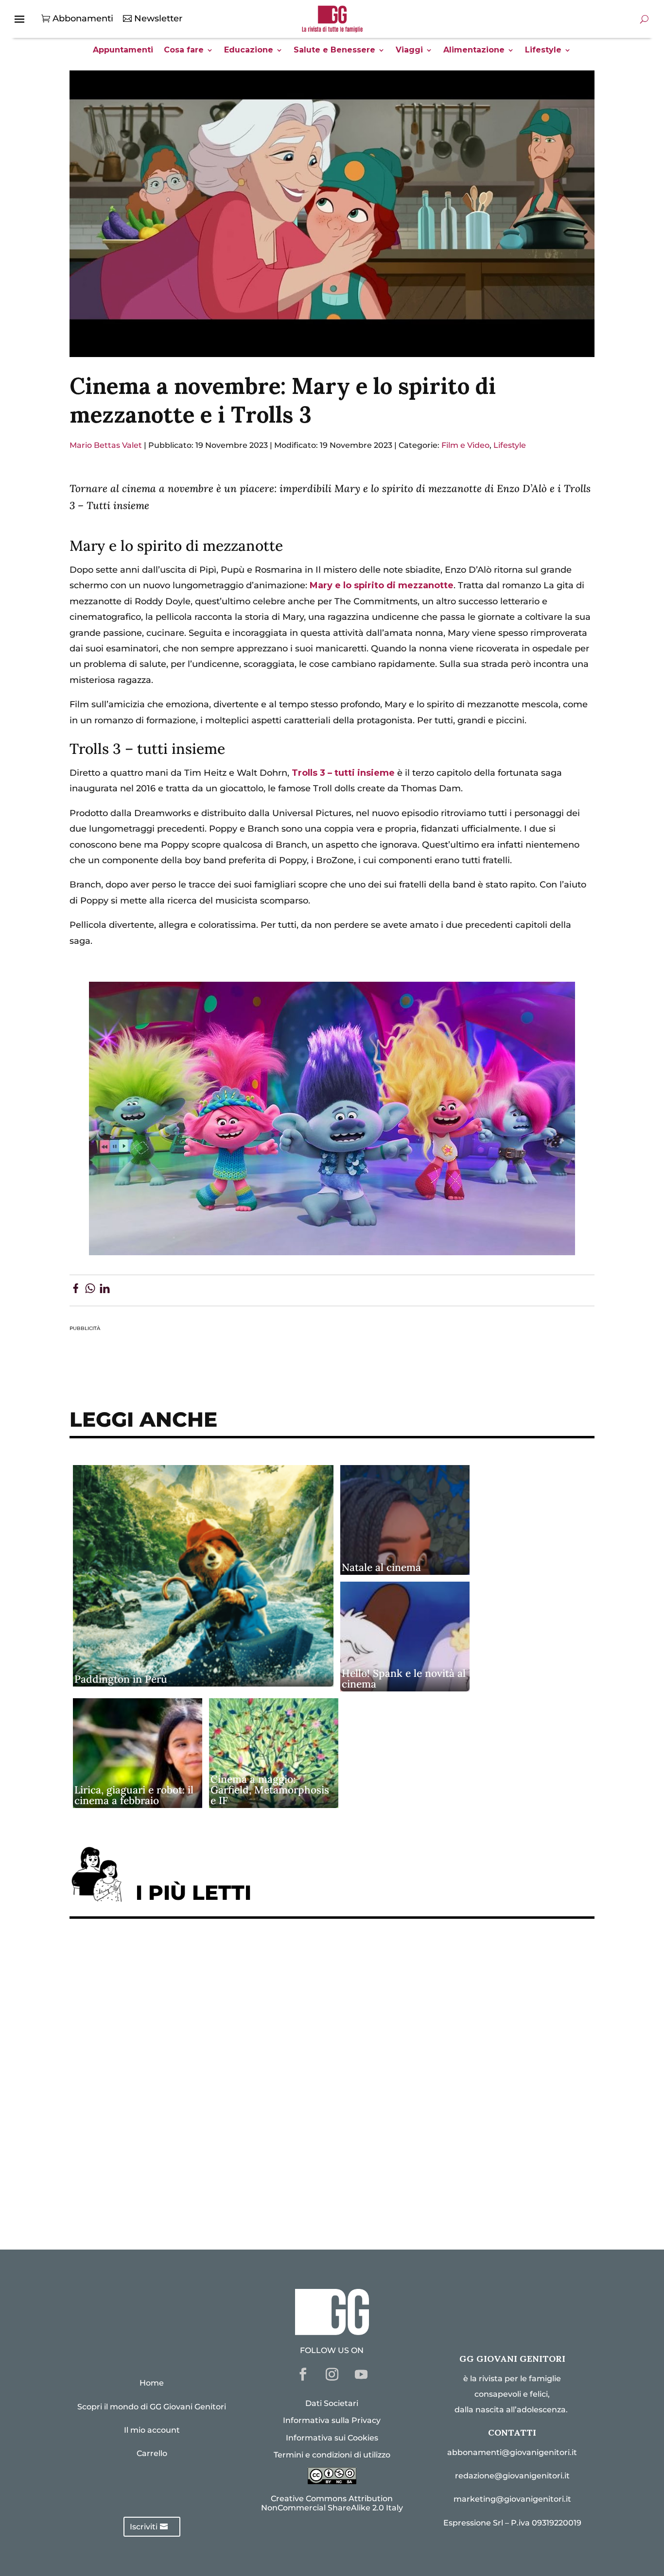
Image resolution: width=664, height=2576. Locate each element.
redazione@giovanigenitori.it (512, 2476)
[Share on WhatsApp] (90, 1290)
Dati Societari (332, 2403)
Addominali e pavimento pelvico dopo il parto (181, 1987)
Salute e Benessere (334, 51)
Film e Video (465, 445)
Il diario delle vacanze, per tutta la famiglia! (176, 2076)
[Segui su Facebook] (303, 2374)
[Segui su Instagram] (332, 2374)
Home (152, 2383)
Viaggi (409, 51)
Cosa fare (184, 51)
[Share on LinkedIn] (105, 1290)
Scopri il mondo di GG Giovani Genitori (152, 2407)
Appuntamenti (123, 51)
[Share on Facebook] (76, 1290)
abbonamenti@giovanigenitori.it (512, 2452)
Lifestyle (543, 51)
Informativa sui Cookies (332, 2438)
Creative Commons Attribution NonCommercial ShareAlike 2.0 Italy (332, 2503)
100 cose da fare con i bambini (145, 2165)
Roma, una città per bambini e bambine (165, 2046)
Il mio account (152, 2430)
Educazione (249, 51)
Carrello (152, 2453)
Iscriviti (144, 2527)
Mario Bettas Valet (106, 445)
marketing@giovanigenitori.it (512, 2499)
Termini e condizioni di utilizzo (332, 2455)
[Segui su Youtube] (361, 2374)
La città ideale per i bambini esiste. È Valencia (181, 2136)
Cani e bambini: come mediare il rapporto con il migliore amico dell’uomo (244, 2106)
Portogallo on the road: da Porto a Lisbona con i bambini (205, 2195)
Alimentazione (474, 51)
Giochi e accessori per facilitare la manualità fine (190, 1956)
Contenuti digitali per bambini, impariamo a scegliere (200, 2016)
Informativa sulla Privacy (332, 2420)
